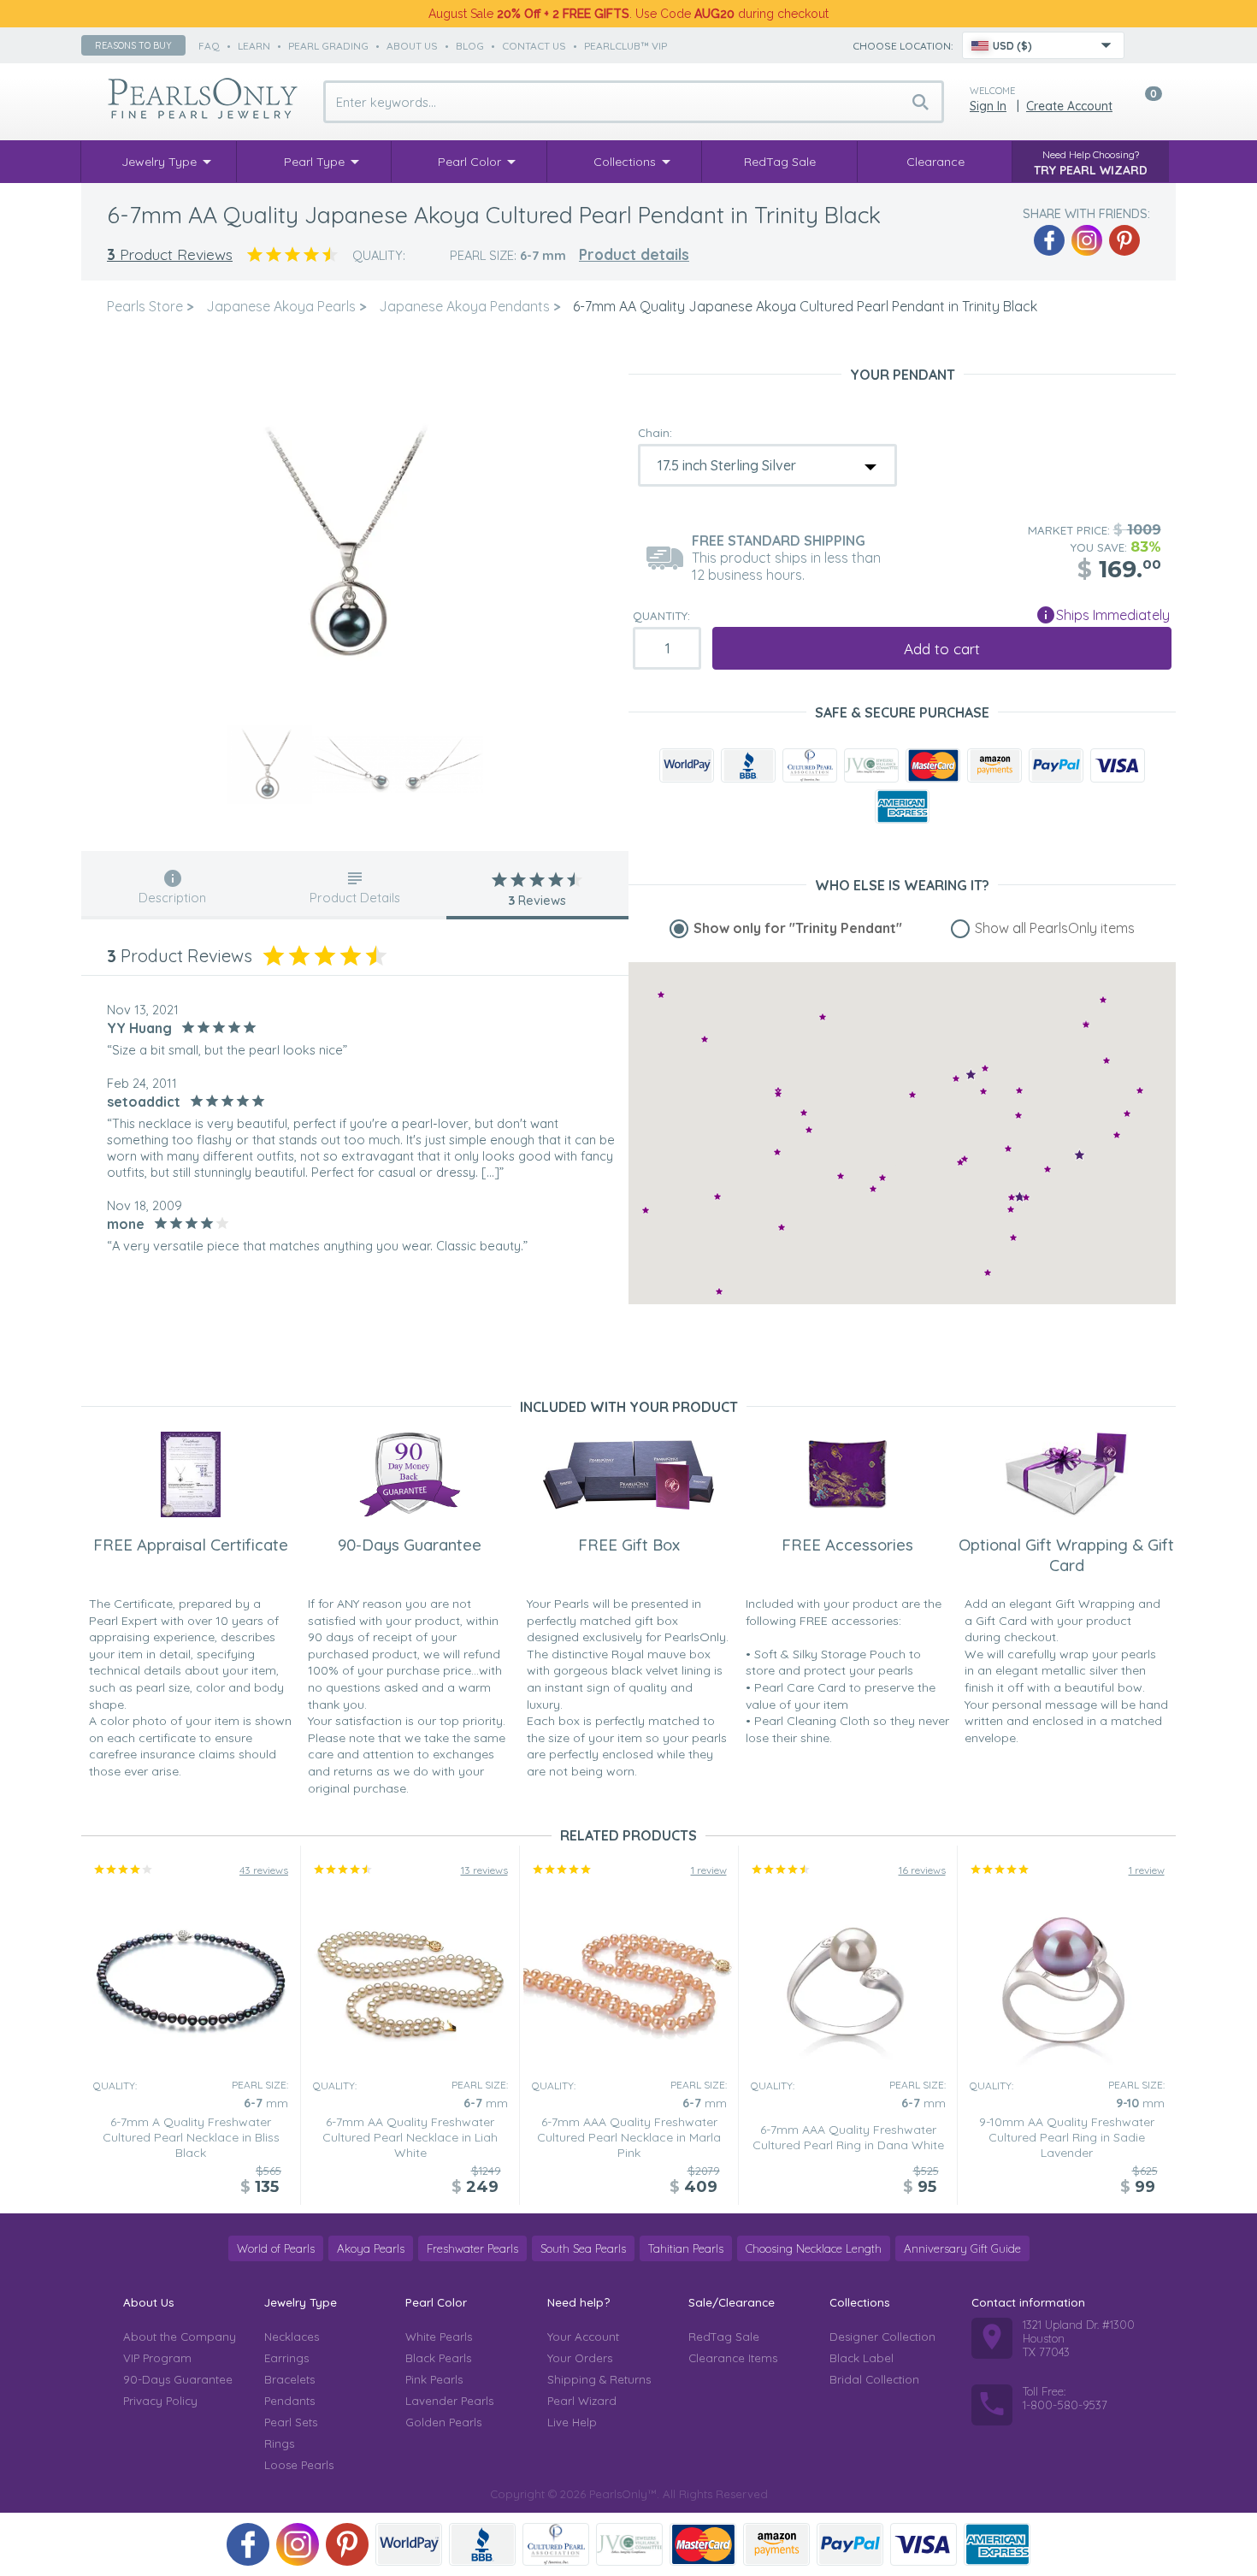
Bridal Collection (874, 2379)
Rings (279, 2443)
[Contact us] (1148, 45)
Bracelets (289, 2379)
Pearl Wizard (582, 2401)
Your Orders (580, 2358)
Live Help (572, 2422)
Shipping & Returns (599, 2379)
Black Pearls (438, 2358)
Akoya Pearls (371, 2248)
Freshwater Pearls (472, 2248)
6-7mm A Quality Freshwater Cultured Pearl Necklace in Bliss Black (191, 2137)
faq (209, 46)
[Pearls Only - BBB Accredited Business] (748, 765)
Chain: (655, 433)
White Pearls (439, 2337)
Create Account (1069, 106)
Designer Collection (882, 2337)
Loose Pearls (299, 2465)
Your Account (583, 2337)
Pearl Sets (291, 2422)
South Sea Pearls (583, 2248)
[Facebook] (1049, 240)
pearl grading (328, 46)
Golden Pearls (443, 2422)
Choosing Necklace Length (814, 2248)
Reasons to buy (133, 45)
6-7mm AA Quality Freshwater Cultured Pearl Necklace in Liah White (410, 2137)
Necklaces (292, 2337)
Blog (470, 46)
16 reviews (922, 1870)
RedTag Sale (724, 2337)
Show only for (798, 928)
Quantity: (661, 616)
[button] (1127, 1113)
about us (412, 46)
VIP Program (157, 2358)
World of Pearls (276, 2248)
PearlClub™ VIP (626, 46)
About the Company (180, 2337)
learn (254, 46)
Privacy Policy (160, 2401)
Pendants (289, 2401)
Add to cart (942, 649)
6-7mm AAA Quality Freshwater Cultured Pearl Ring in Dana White (848, 2137)
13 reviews (484, 1870)
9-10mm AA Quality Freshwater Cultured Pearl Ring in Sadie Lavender (1067, 2137)
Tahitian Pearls (686, 2248)
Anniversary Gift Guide (962, 2248)
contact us (534, 46)
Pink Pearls (434, 2379)
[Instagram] (1087, 240)
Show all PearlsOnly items (1055, 928)
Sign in (988, 106)
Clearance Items (733, 2358)
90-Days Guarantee (178, 2379)
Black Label (862, 2358)
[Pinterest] (1124, 240)
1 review (709, 1870)
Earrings (286, 2358)
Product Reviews (170, 254)
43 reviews (264, 1870)
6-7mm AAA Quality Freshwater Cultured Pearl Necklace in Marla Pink (629, 2137)
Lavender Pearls (449, 2401)
